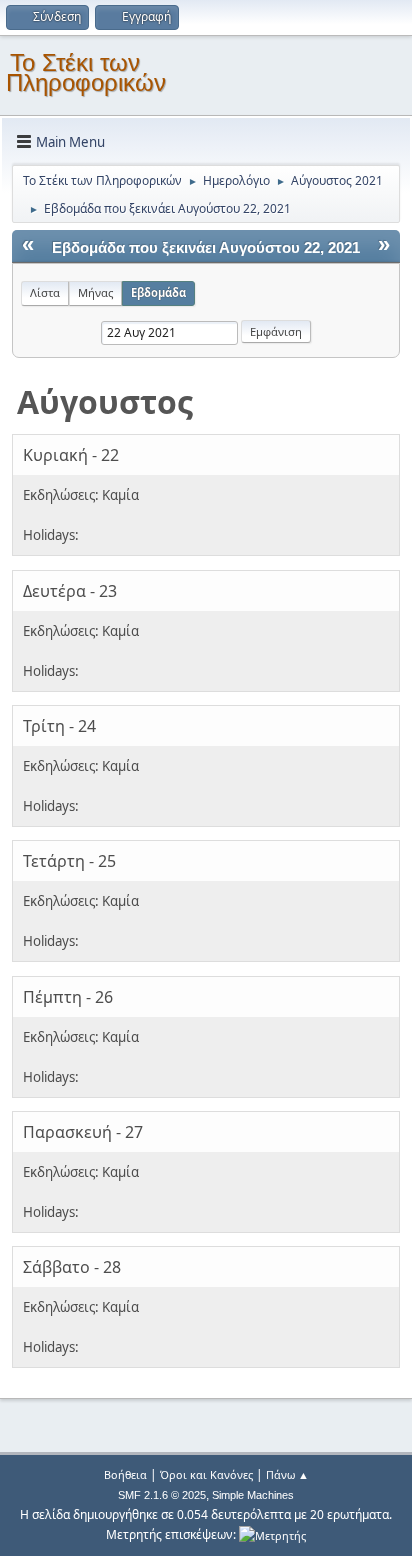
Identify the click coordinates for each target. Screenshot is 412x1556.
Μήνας (95, 292)
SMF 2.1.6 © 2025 (162, 1495)
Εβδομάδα (158, 292)
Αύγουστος (105, 401)
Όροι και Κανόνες (206, 1474)
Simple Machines (253, 1495)
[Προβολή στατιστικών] (272, 1534)
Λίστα (45, 292)
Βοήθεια (125, 1474)
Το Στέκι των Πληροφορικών (86, 72)
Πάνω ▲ (287, 1474)
